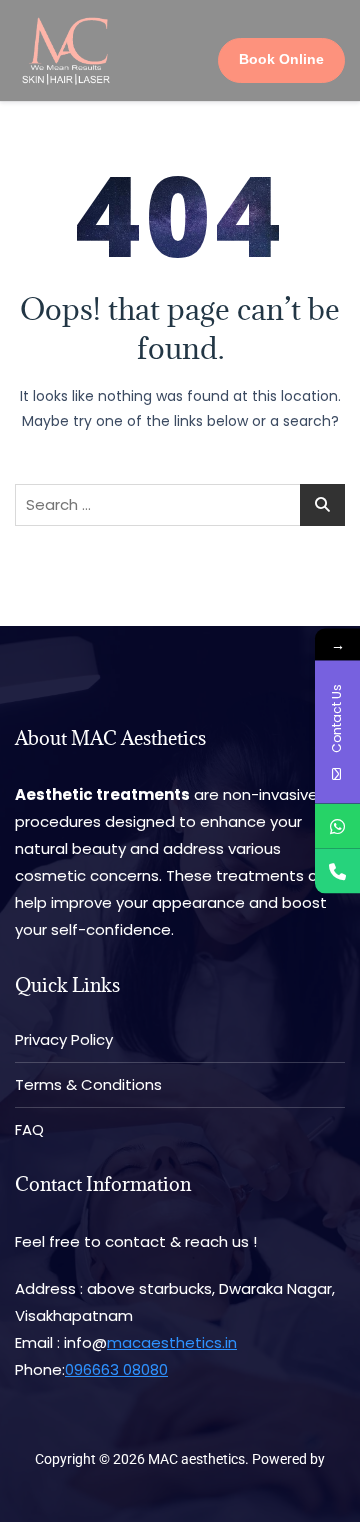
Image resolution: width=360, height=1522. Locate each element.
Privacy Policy (64, 1039)
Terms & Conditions (88, 1084)
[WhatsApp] (337, 826)
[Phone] (337, 871)
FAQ (29, 1129)
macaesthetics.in (172, 1342)
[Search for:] (180, 505)
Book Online (281, 59)
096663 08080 (116, 1369)
